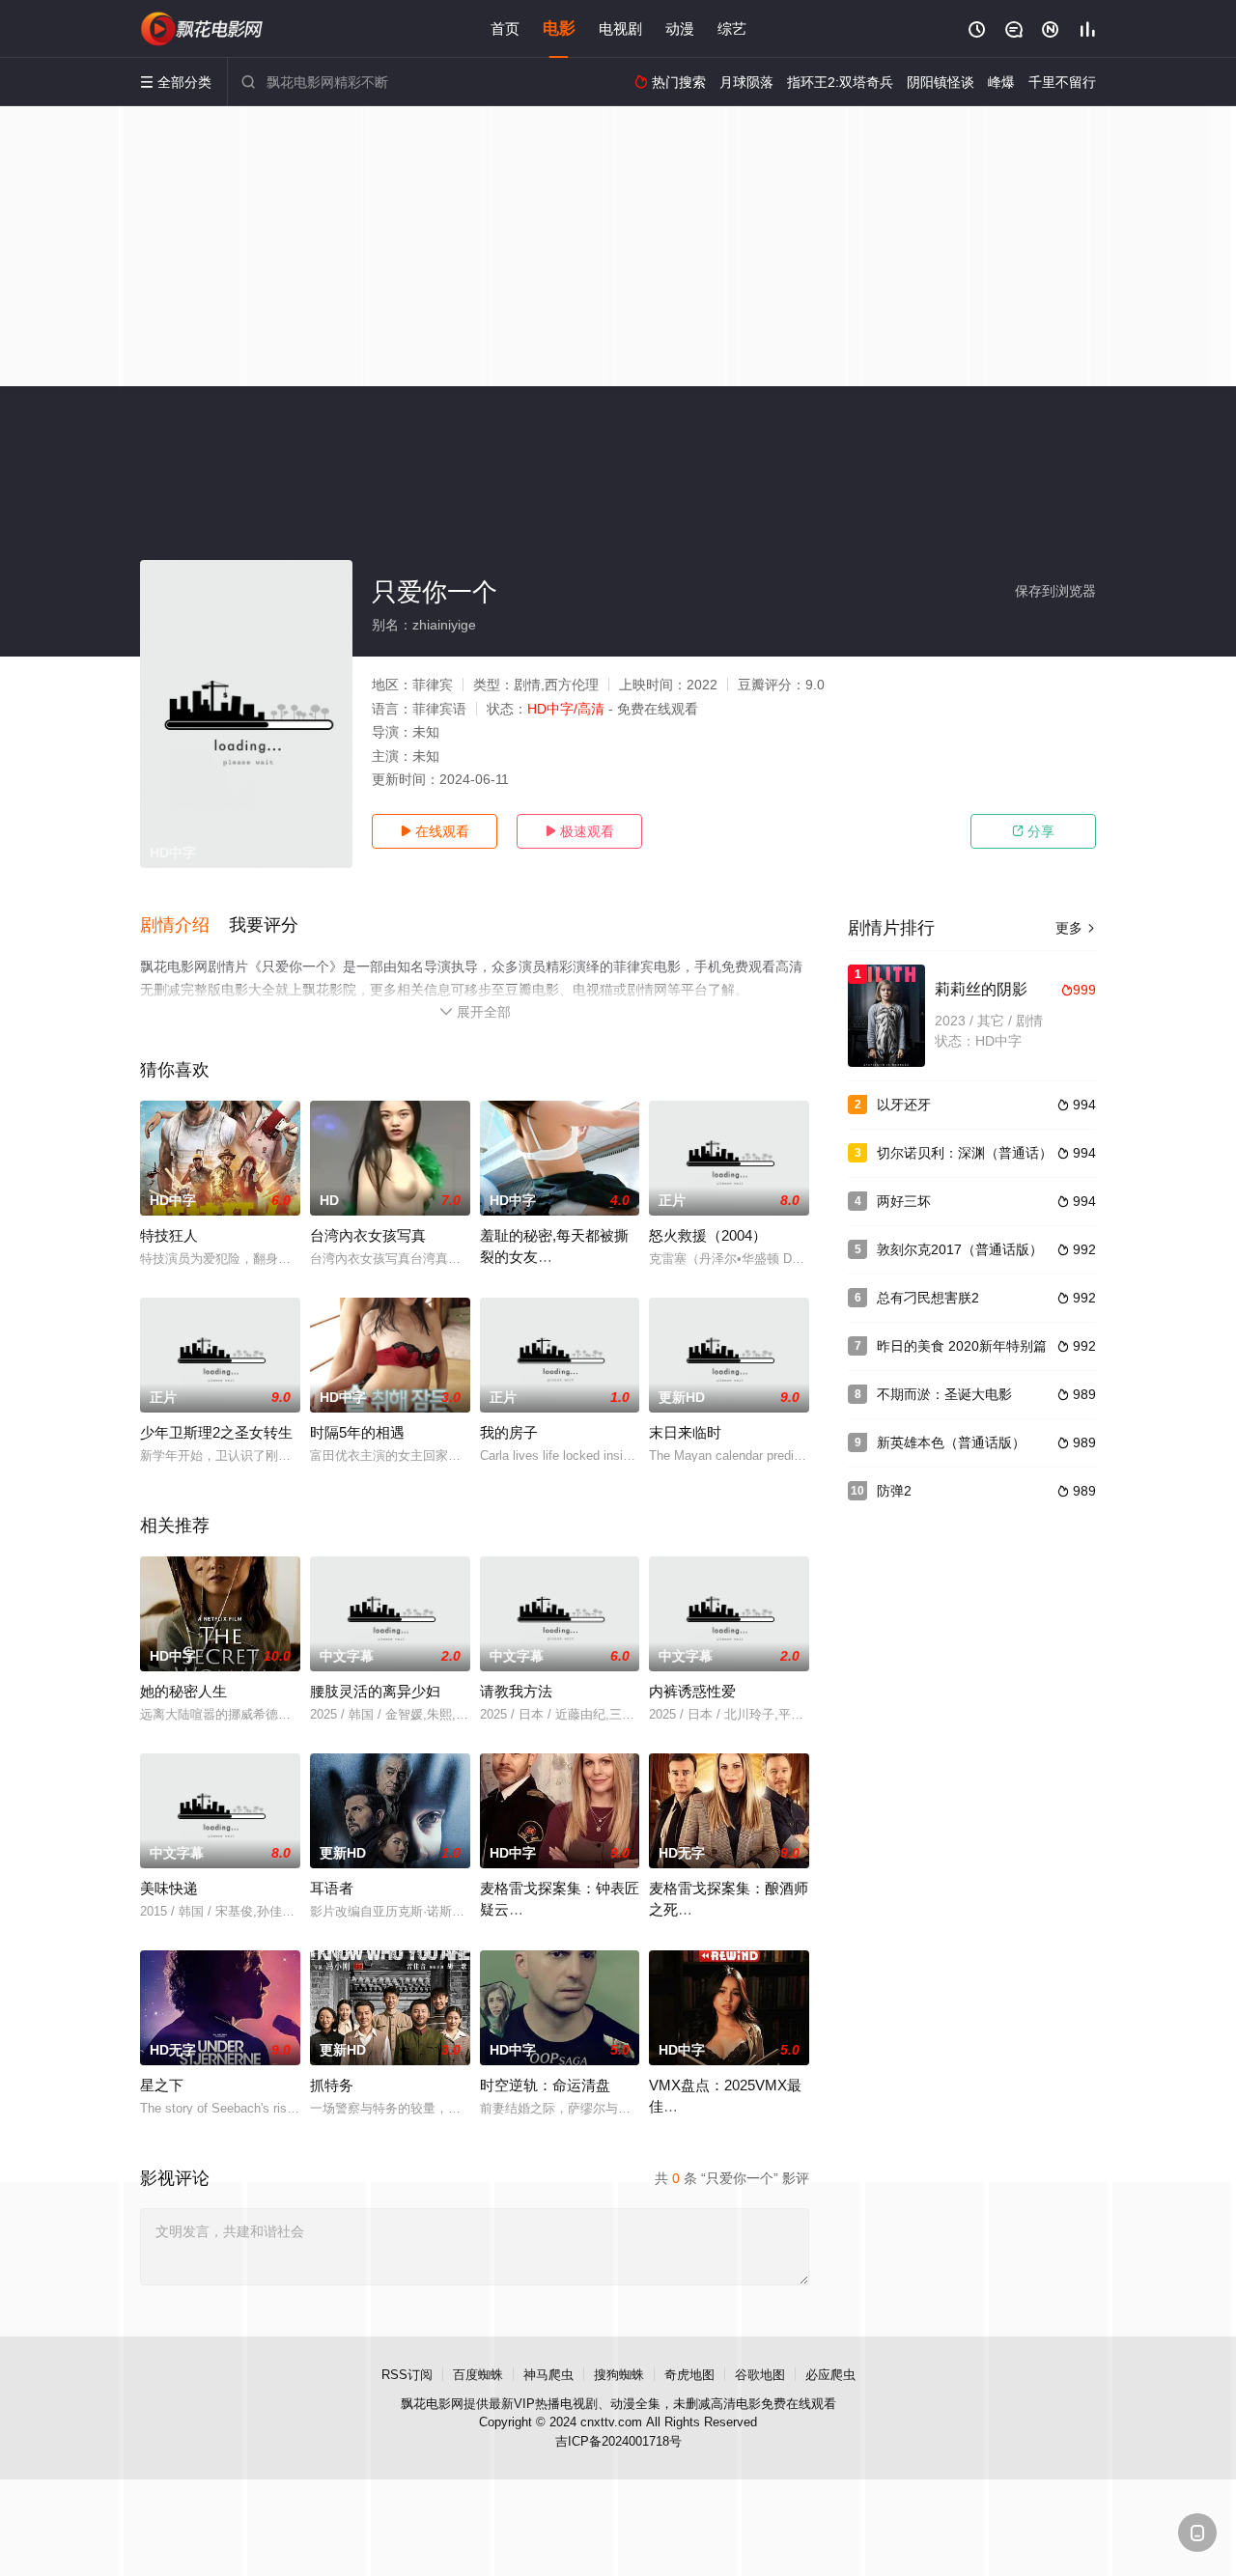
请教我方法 (516, 1691)
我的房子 (509, 1432)
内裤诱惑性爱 (692, 1691)
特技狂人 (169, 1235)
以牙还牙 (904, 1105)
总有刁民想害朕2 (928, 1298)
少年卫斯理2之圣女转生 (216, 1432)
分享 (1033, 831)
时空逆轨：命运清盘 (545, 2085)
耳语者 (332, 1888)
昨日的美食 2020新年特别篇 (962, 1346)
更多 (1076, 928)
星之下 (162, 2085)
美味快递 (169, 1888)
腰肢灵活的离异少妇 (375, 1691)
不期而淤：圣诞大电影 (944, 1394)
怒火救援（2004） (708, 1235)
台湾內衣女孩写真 (368, 1235)
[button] (184, 926)
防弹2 (894, 1491)
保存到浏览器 (1055, 591)
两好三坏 (904, 1201)
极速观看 (579, 831)
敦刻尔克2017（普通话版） (960, 1249)
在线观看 (435, 831)
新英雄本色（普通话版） (951, 1442)
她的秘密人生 (183, 1691)
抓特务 (332, 2085)
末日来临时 (685, 1432)
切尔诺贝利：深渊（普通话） (965, 1153)
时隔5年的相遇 (357, 1432)
